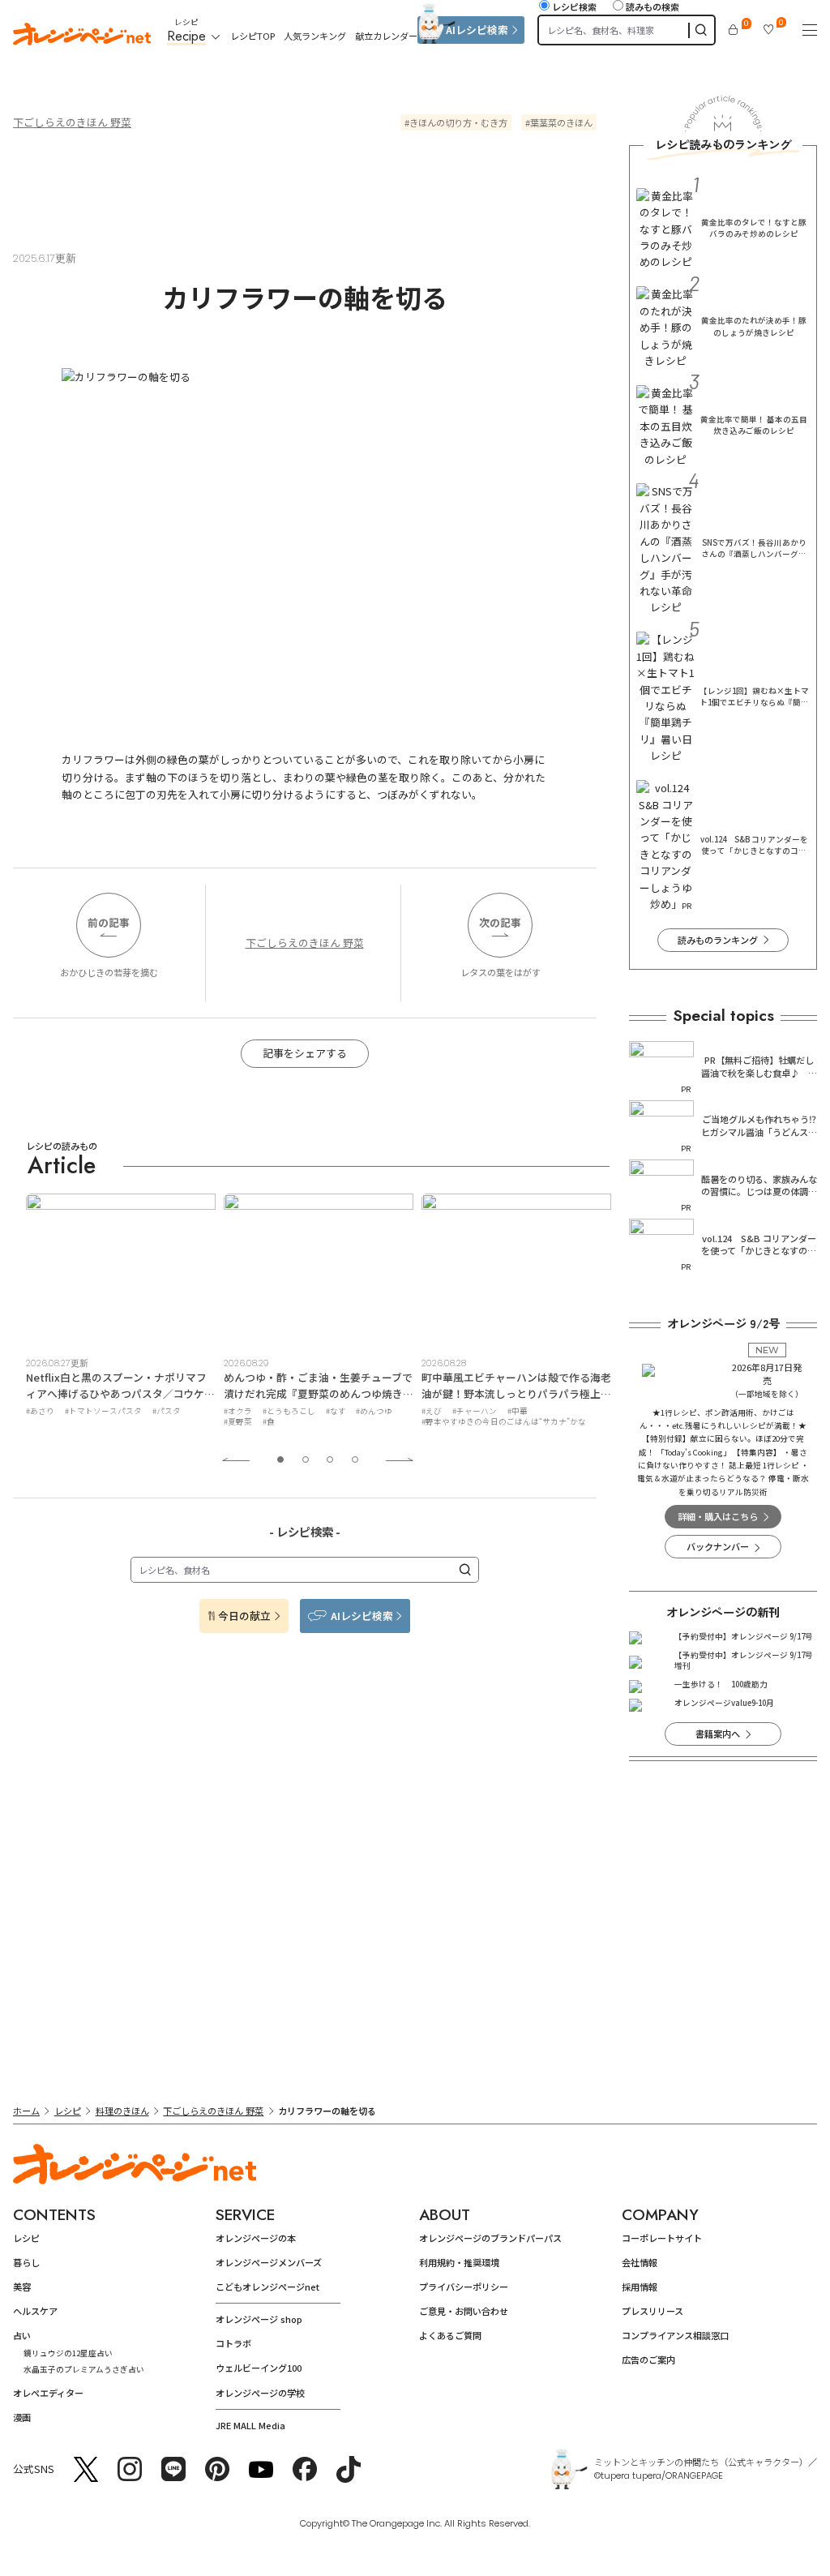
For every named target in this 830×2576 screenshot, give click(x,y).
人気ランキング (315, 36)
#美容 (471, 1411)
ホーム (26, 2111)
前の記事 (109, 922)
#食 (71, 1421)
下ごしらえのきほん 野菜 (72, 122)
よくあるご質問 (450, 2335)
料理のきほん (122, 2111)
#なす (138, 1411)
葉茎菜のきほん (561, 122)
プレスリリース (652, 2311)
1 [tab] (280, 1459)
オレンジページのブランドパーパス (490, 2238)
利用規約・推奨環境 (459, 2262)
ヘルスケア (35, 2311)
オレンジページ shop (259, 2319)
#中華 (320, 1411)
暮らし (26, 2262)
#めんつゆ (176, 1411)
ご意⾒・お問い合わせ (464, 2311)
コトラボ (233, 2343)
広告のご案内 (648, 2360)
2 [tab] (306, 1459)
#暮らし (436, 1411)
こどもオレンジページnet (267, 2287)
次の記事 (500, 922)
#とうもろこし (91, 1411)
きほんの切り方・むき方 (458, 122)
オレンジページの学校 (260, 2393)
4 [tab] (355, 1459)
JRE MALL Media (250, 2425)
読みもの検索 (652, 6)
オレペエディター (48, 2393)
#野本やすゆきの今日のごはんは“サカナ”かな (306, 1421)
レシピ (68, 2111)
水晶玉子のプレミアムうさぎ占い (84, 2369)
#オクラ (40, 1411)
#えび (234, 1411)
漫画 (22, 2417)
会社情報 (640, 2262)
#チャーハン (277, 1411)
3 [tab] (330, 1459)
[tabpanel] (121, 1313)
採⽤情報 (640, 2287)
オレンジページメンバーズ (269, 2262)
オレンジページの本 (256, 2238)
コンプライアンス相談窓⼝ (675, 2335)
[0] (733, 30)
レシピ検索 (574, 6)
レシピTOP (252, 36)
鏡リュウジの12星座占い (68, 2353)
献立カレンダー (386, 36)
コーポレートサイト (662, 2238)
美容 (22, 2287)
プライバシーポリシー (464, 2287)
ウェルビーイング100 (259, 2368)
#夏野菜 (40, 1421)
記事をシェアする (305, 1053)
